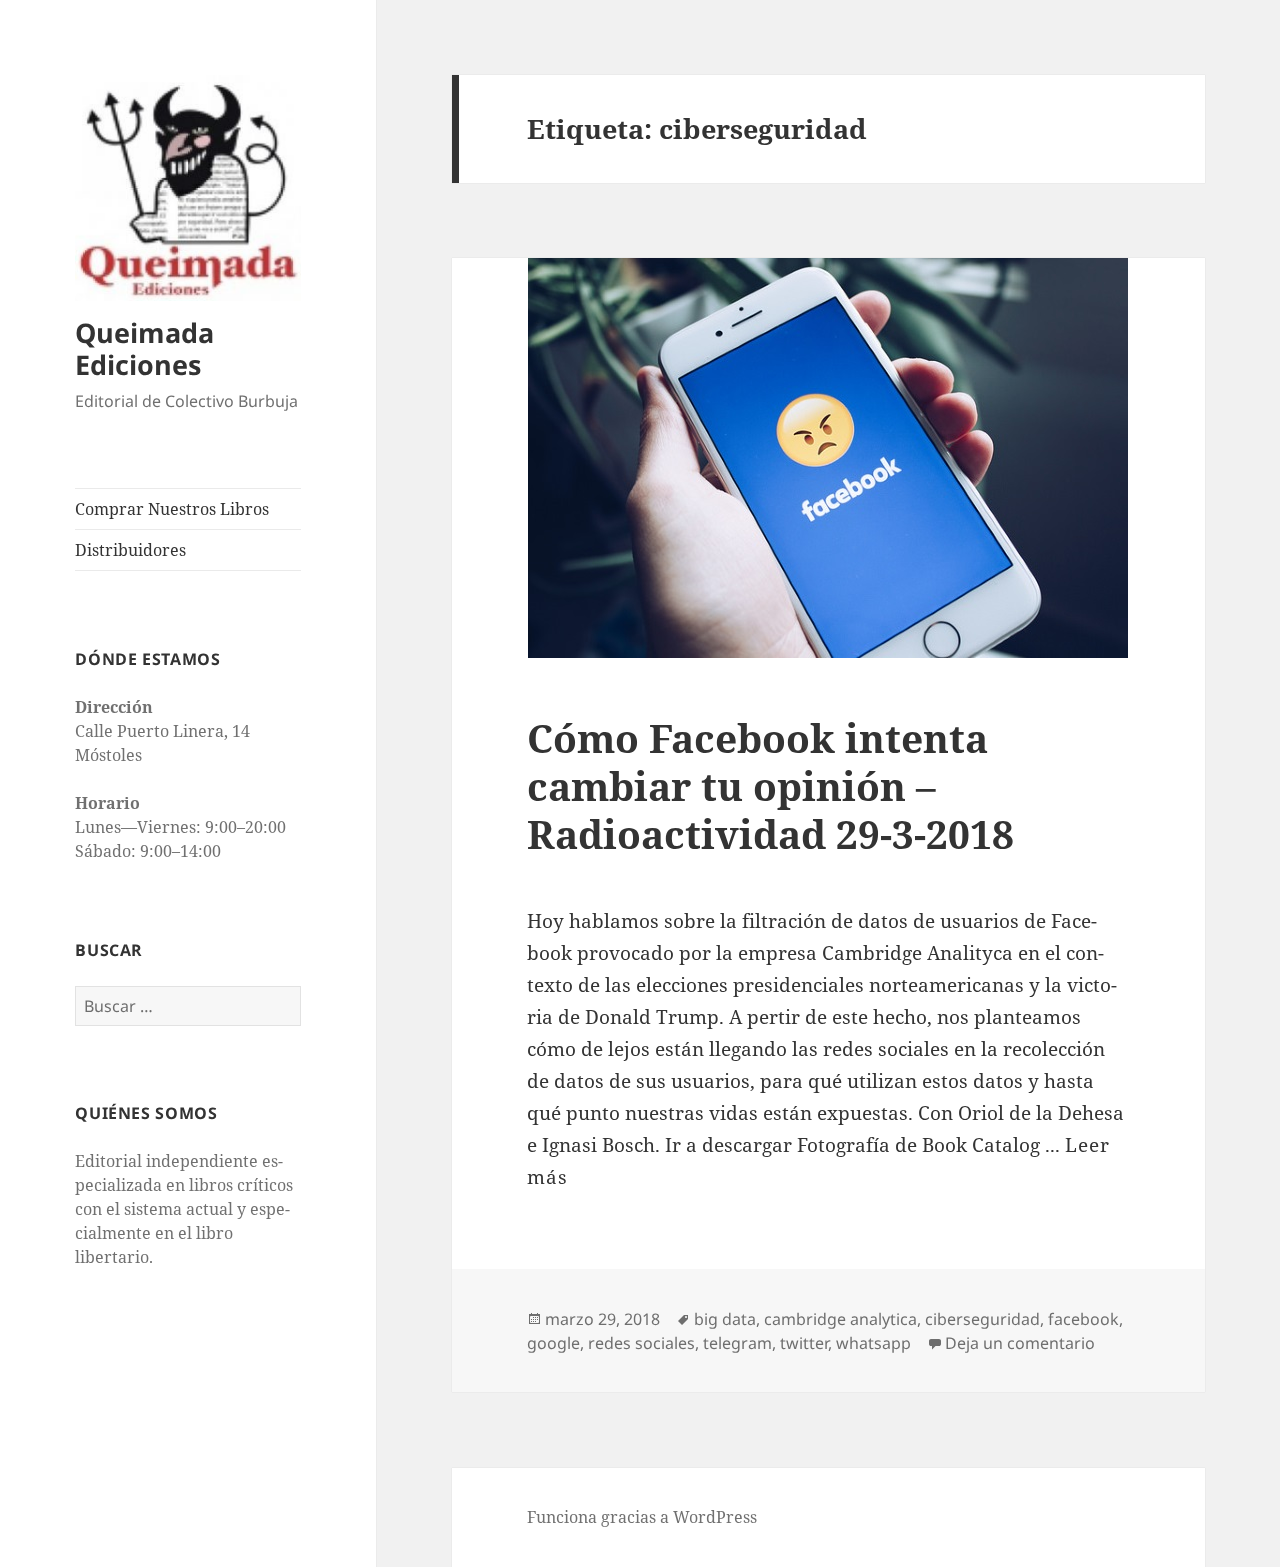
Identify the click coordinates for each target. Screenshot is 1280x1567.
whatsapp (873, 1343)
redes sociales (641, 1343)
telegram (737, 1343)
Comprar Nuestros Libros (172, 509)
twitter (804, 1343)
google (553, 1343)
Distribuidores (130, 550)
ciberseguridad (982, 1319)
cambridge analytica (840, 1319)
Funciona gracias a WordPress (642, 1517)
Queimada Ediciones (144, 348)
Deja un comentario (1020, 1343)
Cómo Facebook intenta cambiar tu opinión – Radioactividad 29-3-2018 (770, 785)
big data (725, 1319)
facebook (1083, 1319)
